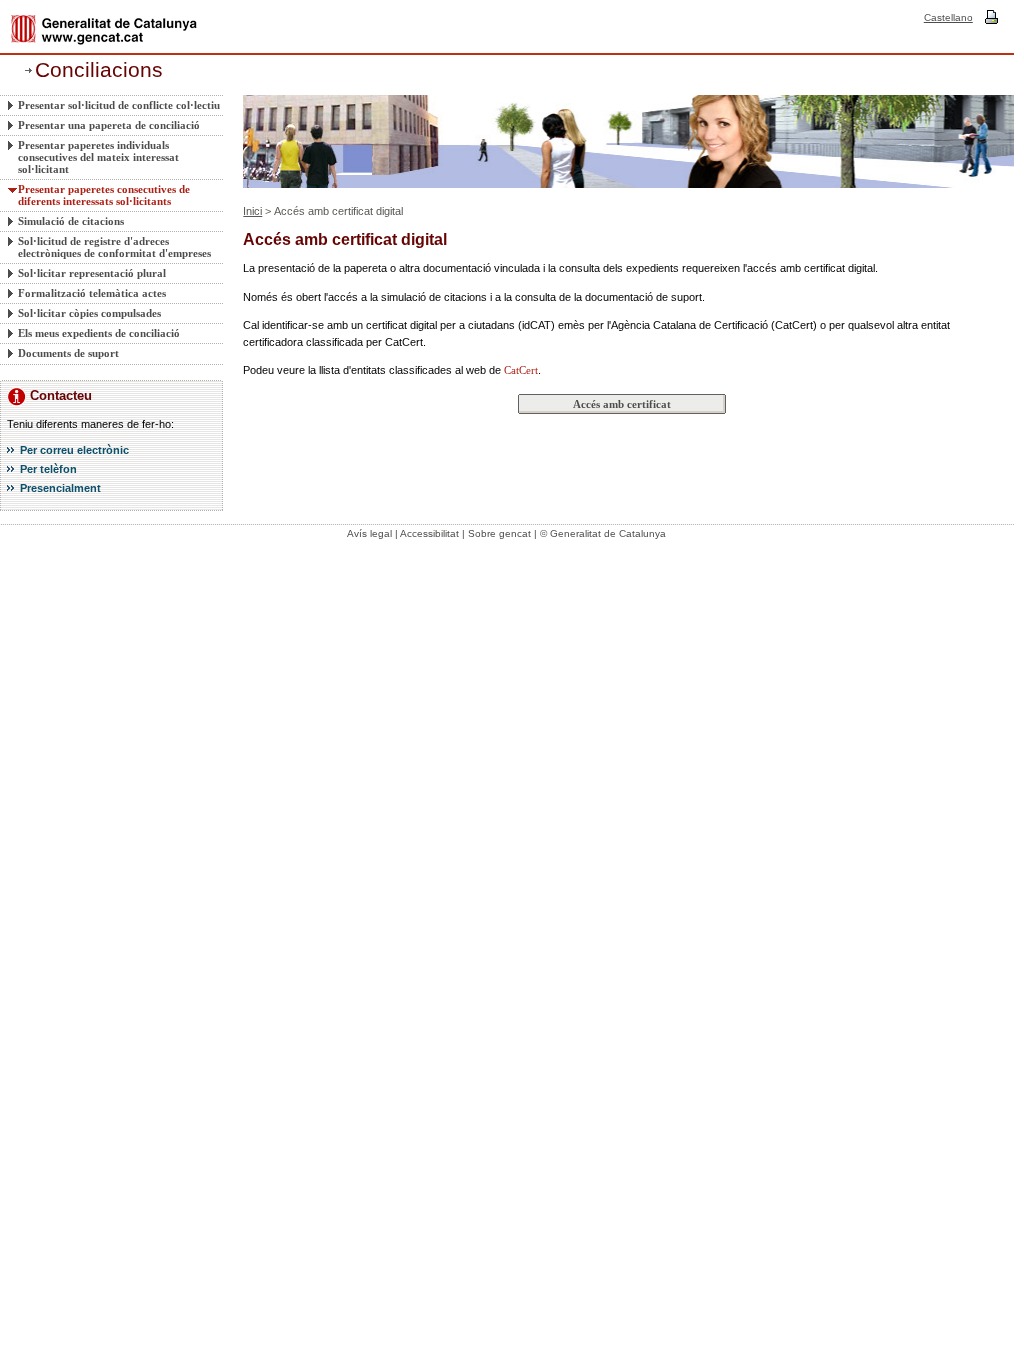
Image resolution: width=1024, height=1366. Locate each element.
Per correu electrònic (74, 450)
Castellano (948, 17)
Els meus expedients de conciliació (99, 333)
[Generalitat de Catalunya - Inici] (104, 29)
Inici (252, 211)
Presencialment (60, 488)
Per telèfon (48, 469)
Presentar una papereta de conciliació (109, 125)
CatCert (521, 370)
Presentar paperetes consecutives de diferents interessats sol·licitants (104, 195)
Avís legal (369, 533)
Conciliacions (99, 70)
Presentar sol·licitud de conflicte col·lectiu (119, 105)
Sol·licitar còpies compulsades (89, 313)
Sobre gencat (499, 533)
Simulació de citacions (71, 221)
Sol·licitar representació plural (92, 273)
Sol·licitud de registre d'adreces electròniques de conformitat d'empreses (114, 247)
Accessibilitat (429, 533)
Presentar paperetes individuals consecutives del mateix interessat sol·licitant (98, 157)
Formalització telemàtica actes (92, 293)
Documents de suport (68, 353)
